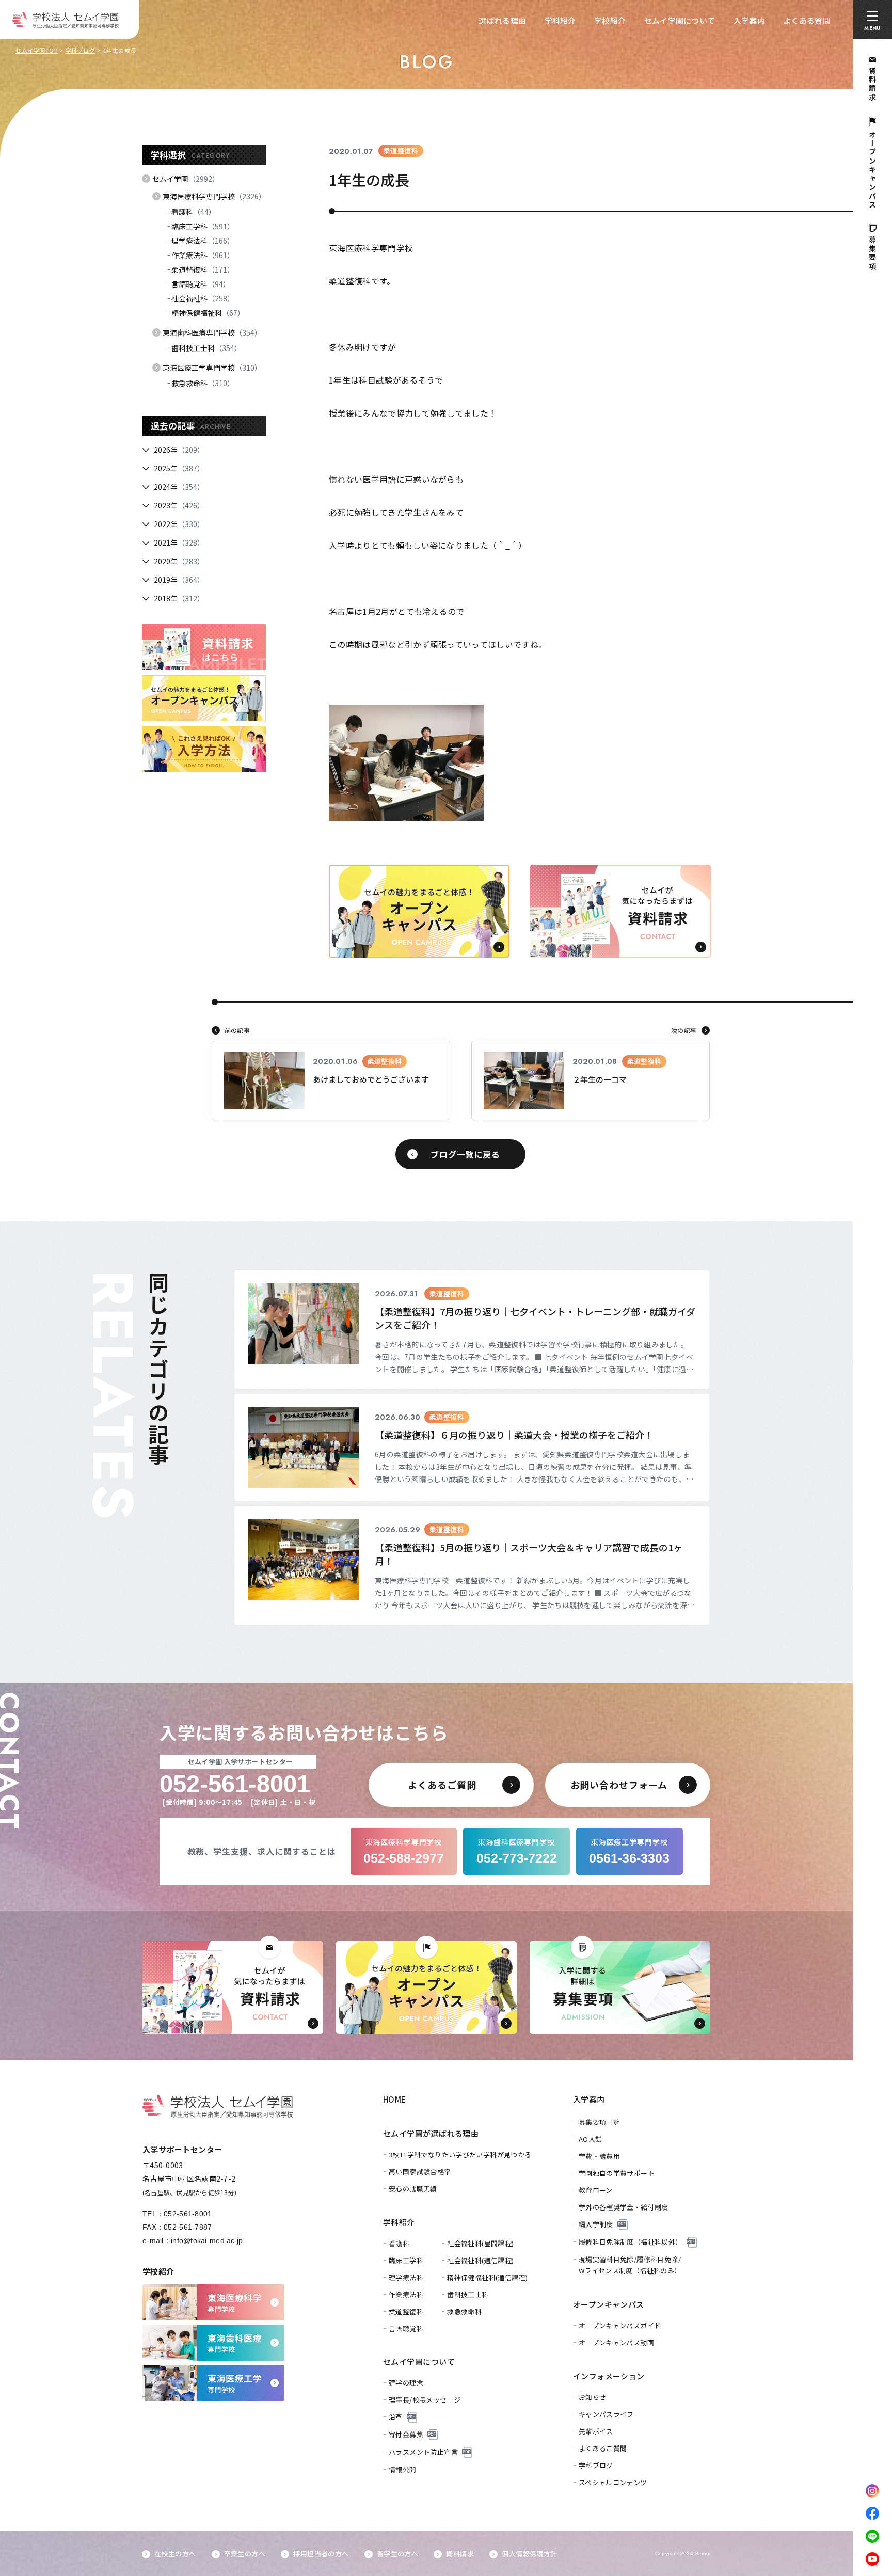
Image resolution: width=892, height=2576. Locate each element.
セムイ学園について (680, 20)
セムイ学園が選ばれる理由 (431, 2133)
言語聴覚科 (201, 284)
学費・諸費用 (599, 2156)
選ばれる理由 (502, 20)
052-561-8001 (188, 2214)
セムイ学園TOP (36, 50)
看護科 (194, 212)
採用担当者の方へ (321, 2554)
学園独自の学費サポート (617, 2173)
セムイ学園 (186, 179)
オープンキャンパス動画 (616, 2342)
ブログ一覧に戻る (465, 1154)
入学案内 (749, 20)
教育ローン (596, 2190)
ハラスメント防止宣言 (423, 2452)
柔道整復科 (203, 269)
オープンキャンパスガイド (620, 2325)
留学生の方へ (397, 2554)
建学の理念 (406, 2383)
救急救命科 (203, 383)
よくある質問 (807, 20)
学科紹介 (560, 20)
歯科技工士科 (206, 348)
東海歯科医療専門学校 (212, 332)
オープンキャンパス (609, 2304)
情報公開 (403, 2469)
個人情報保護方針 (529, 2554)
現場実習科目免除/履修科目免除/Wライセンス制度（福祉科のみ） (630, 2265)
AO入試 (591, 2139)
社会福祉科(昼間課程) (480, 2243)
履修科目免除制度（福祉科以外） (631, 2242)
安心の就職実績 (413, 2189)
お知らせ (593, 2397)
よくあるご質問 (603, 2448)
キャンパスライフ (606, 2414)
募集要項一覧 (599, 2122)
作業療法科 (203, 255)
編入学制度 (596, 2224)
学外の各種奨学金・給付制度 (624, 2207)
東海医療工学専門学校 (212, 368)
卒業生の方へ (245, 2554)
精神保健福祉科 (208, 313)
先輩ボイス (596, 2431)
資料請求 (460, 2554)
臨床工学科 (203, 226)
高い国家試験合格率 (420, 2172)
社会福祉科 (203, 298)
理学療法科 (203, 241)
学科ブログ (81, 50)
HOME (395, 2099)
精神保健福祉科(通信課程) (487, 2277)
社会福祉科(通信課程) (480, 2260)
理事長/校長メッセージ (425, 2400)
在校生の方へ (175, 2554)
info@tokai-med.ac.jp (207, 2240)
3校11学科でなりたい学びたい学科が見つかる (460, 2154)
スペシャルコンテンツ (613, 2482)
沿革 (396, 2417)
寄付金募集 (406, 2434)
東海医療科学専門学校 (214, 196)
